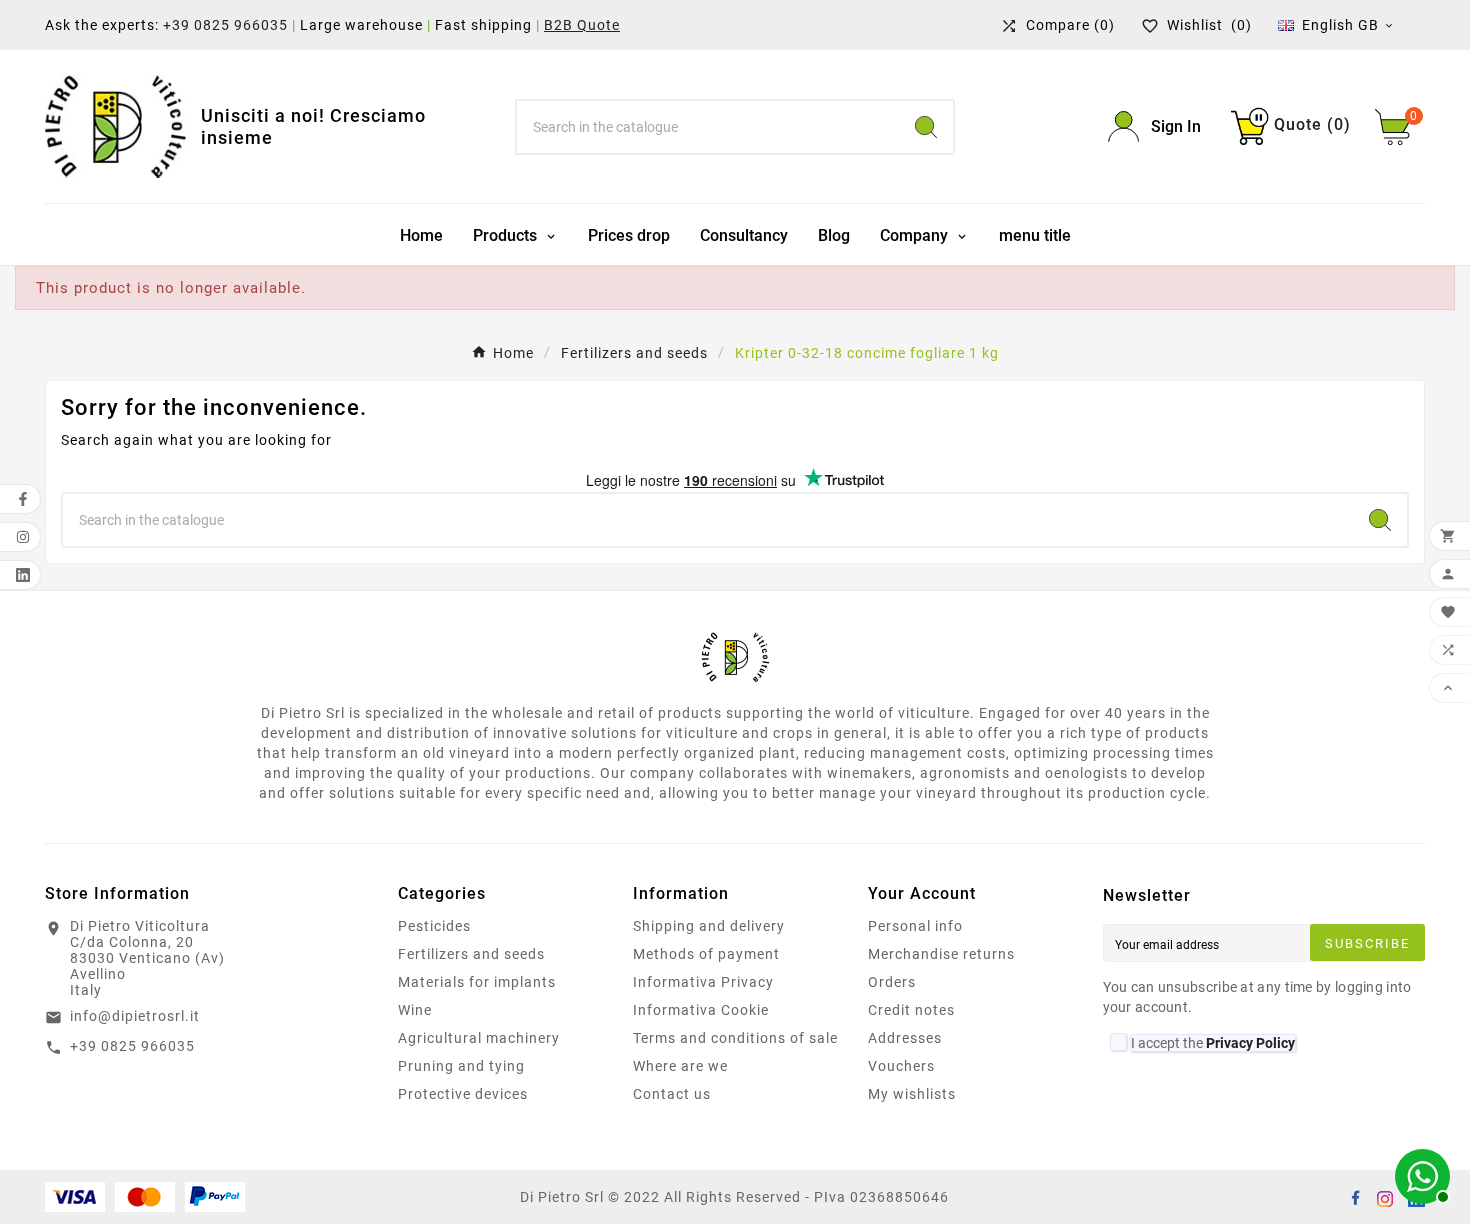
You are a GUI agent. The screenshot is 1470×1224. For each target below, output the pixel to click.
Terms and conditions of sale (735, 1038)
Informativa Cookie (701, 1010)
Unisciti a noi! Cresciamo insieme (313, 126)
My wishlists (912, 1094)
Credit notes (911, 1010)
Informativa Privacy (703, 982)
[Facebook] (1355, 1197)
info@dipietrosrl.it (135, 1016)
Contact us (672, 1094)
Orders (892, 982)
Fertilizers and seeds (471, 954)
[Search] (926, 127)
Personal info (915, 926)
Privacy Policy (1250, 1043)
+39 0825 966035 (225, 25)
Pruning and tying (461, 1066)
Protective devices (463, 1094)
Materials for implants (477, 982)
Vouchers (901, 1066)
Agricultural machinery (479, 1038)
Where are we (680, 1066)
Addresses (905, 1038)
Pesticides (434, 926)
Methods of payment (706, 954)
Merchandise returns (941, 954)
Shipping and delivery (709, 926)
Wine (415, 1010)
